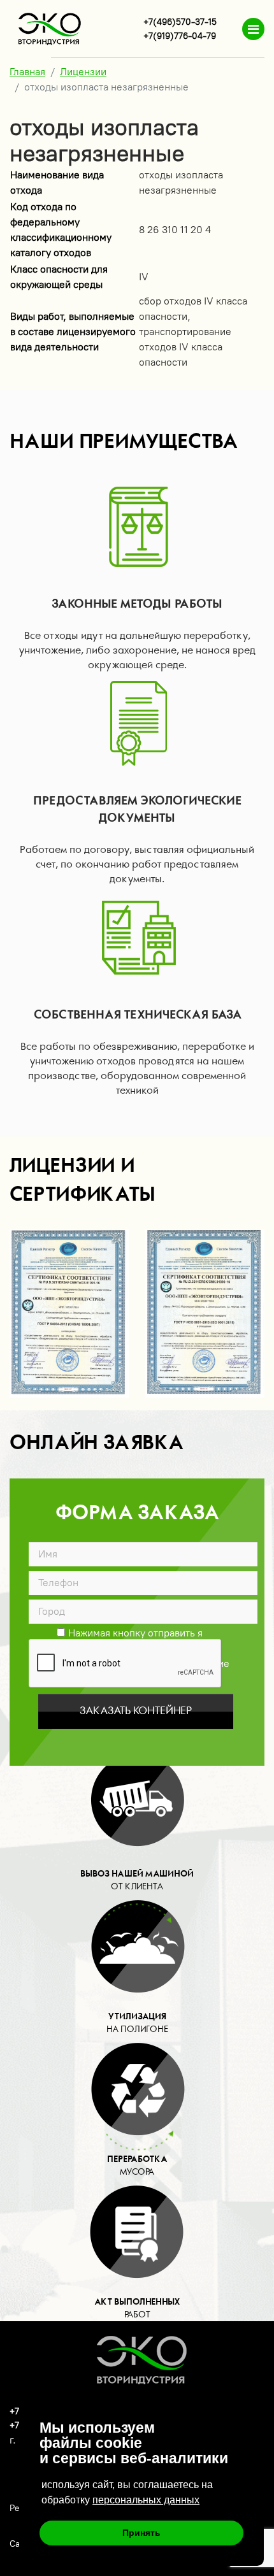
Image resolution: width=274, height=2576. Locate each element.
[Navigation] (253, 29)
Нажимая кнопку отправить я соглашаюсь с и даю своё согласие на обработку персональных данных (130, 1632)
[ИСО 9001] (205, 1313)
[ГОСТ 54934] (69, 1313)
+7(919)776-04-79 (180, 36)
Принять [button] (141, 2533)
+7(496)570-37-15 (180, 22)
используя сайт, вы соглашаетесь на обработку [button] (127, 2492)
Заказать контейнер (136, 1711)
